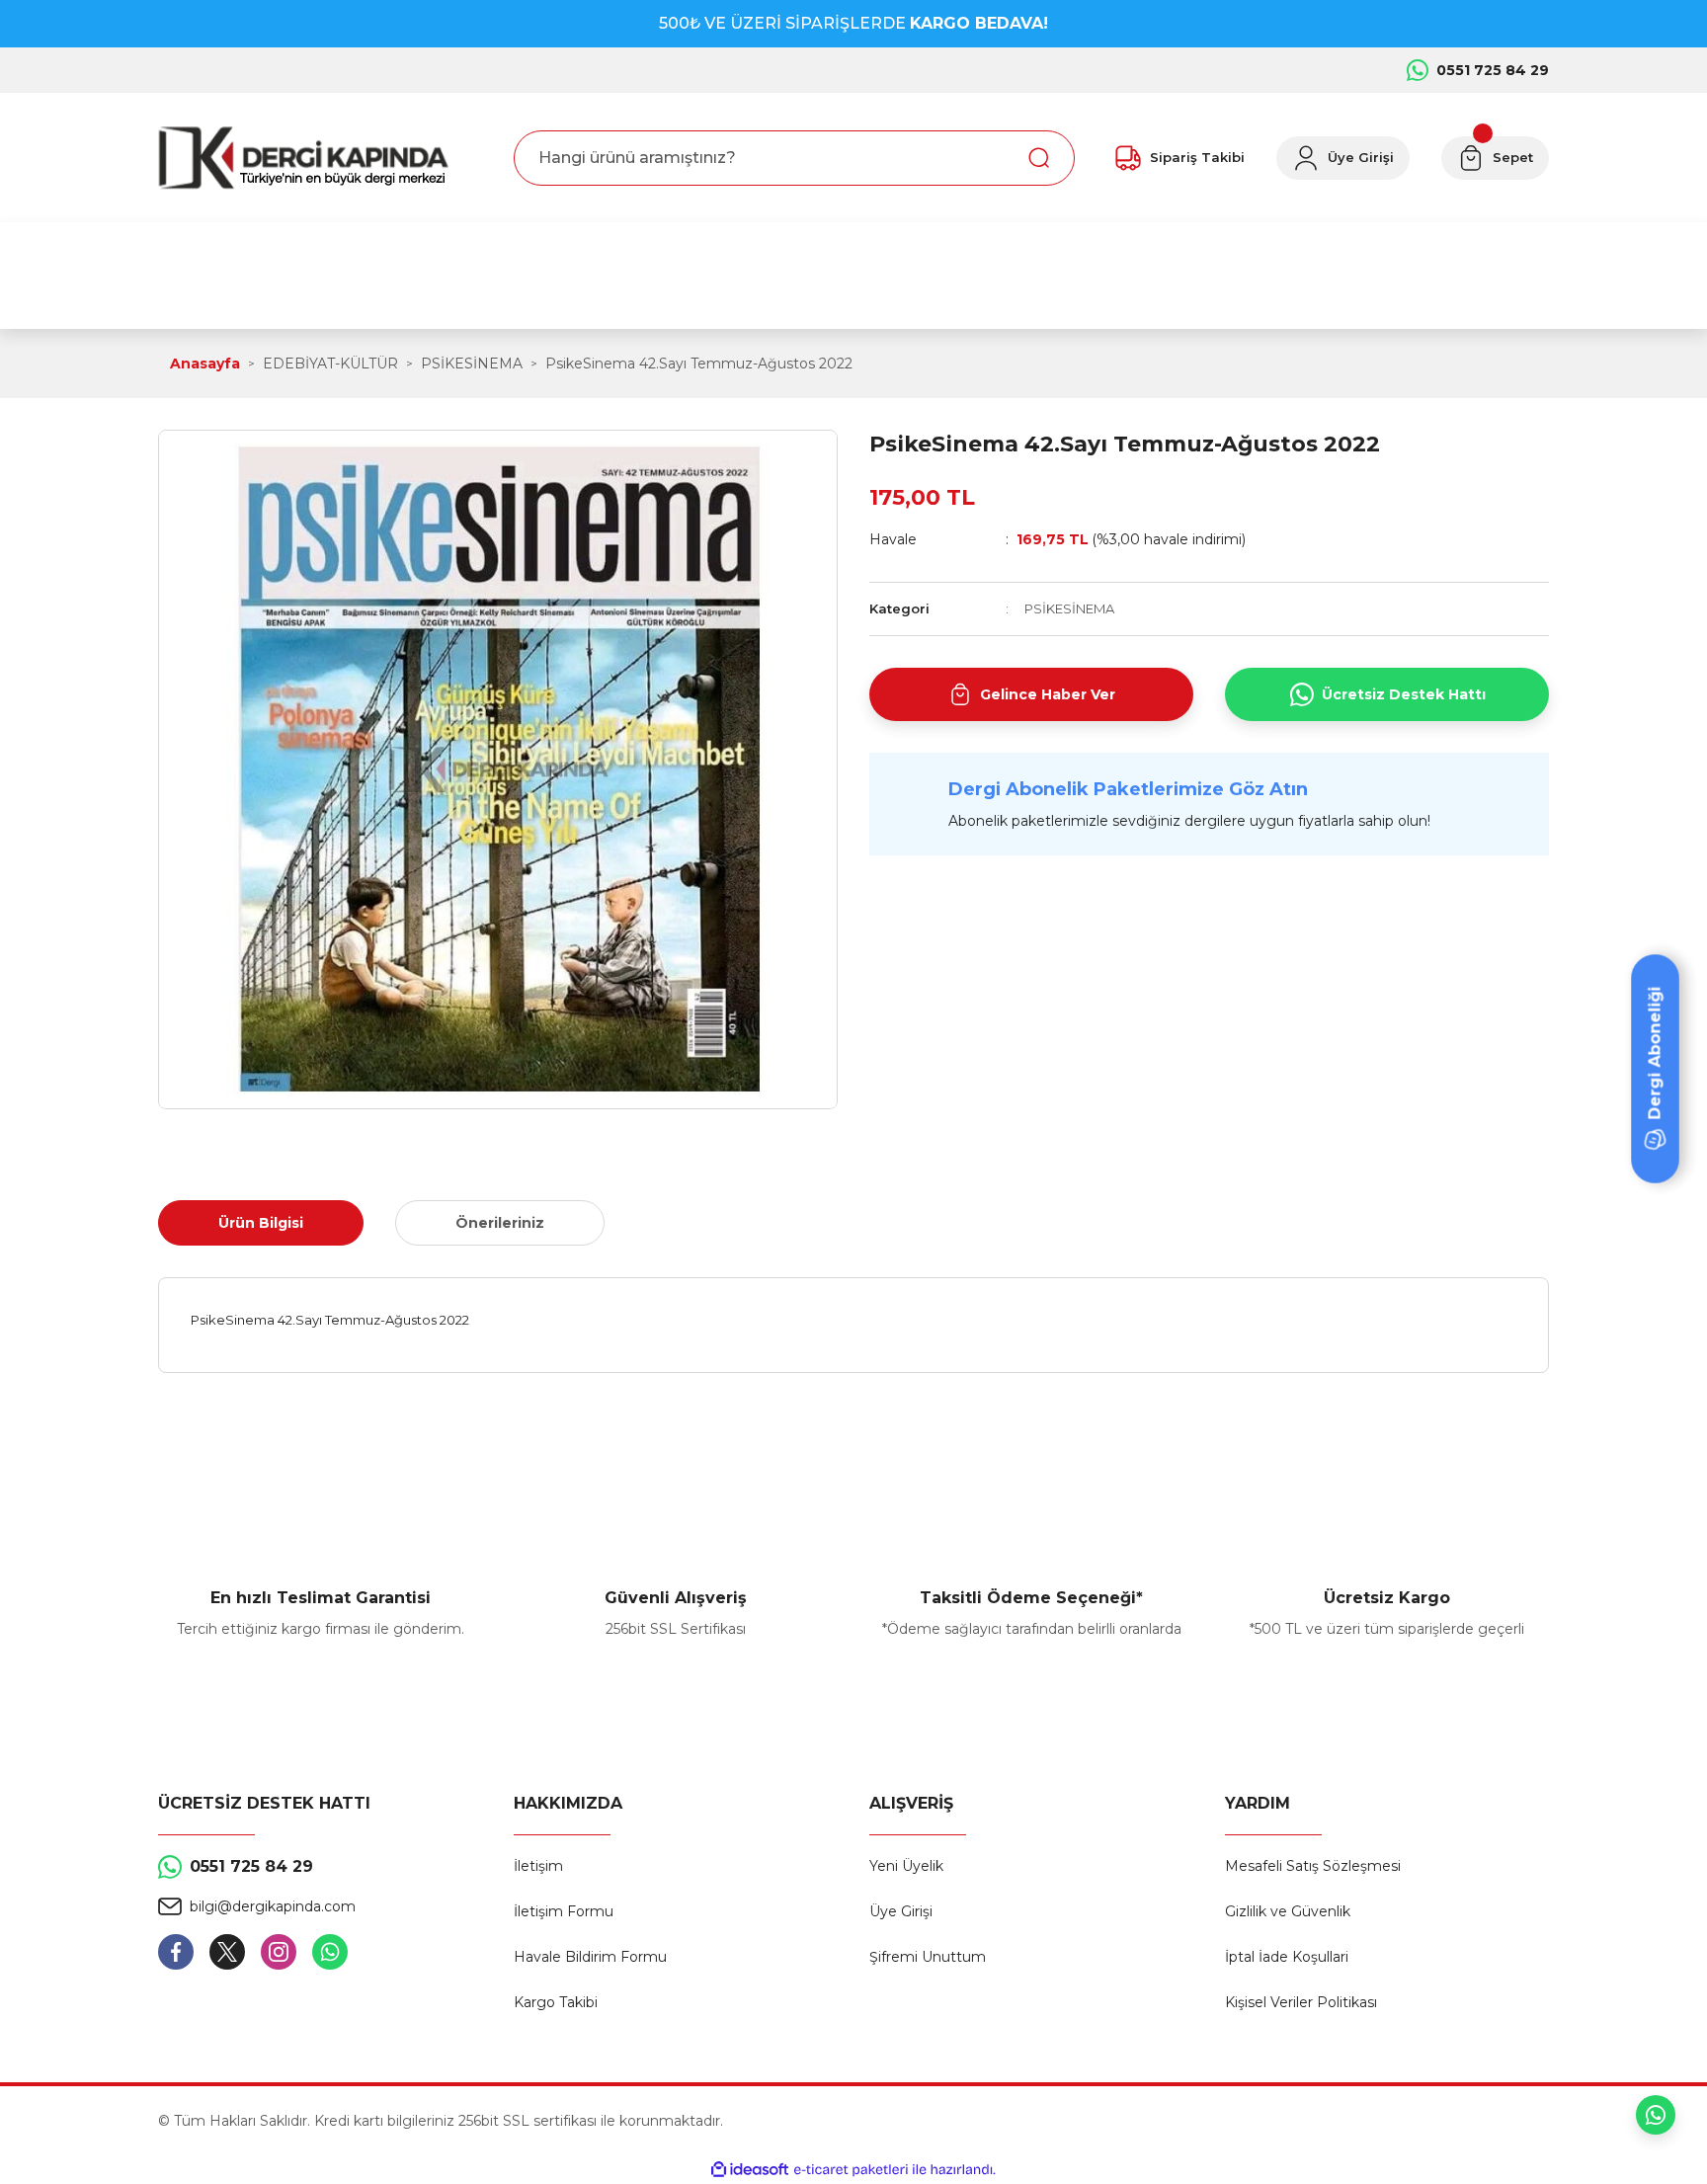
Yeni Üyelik (906, 1866)
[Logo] (303, 158)
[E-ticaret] (851, 2170)
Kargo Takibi (556, 2002)
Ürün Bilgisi (261, 1223)
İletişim (538, 1866)
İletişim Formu (564, 1911)
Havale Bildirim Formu (590, 1957)
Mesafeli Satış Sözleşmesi (1313, 1866)
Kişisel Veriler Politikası (1301, 2002)
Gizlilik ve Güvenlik (1288, 1911)
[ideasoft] (750, 2170)
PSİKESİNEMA (1069, 608)
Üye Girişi (901, 1911)
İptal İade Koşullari (1287, 1957)
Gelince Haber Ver (1048, 694)
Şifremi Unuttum (928, 1957)
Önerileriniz (500, 1223)
